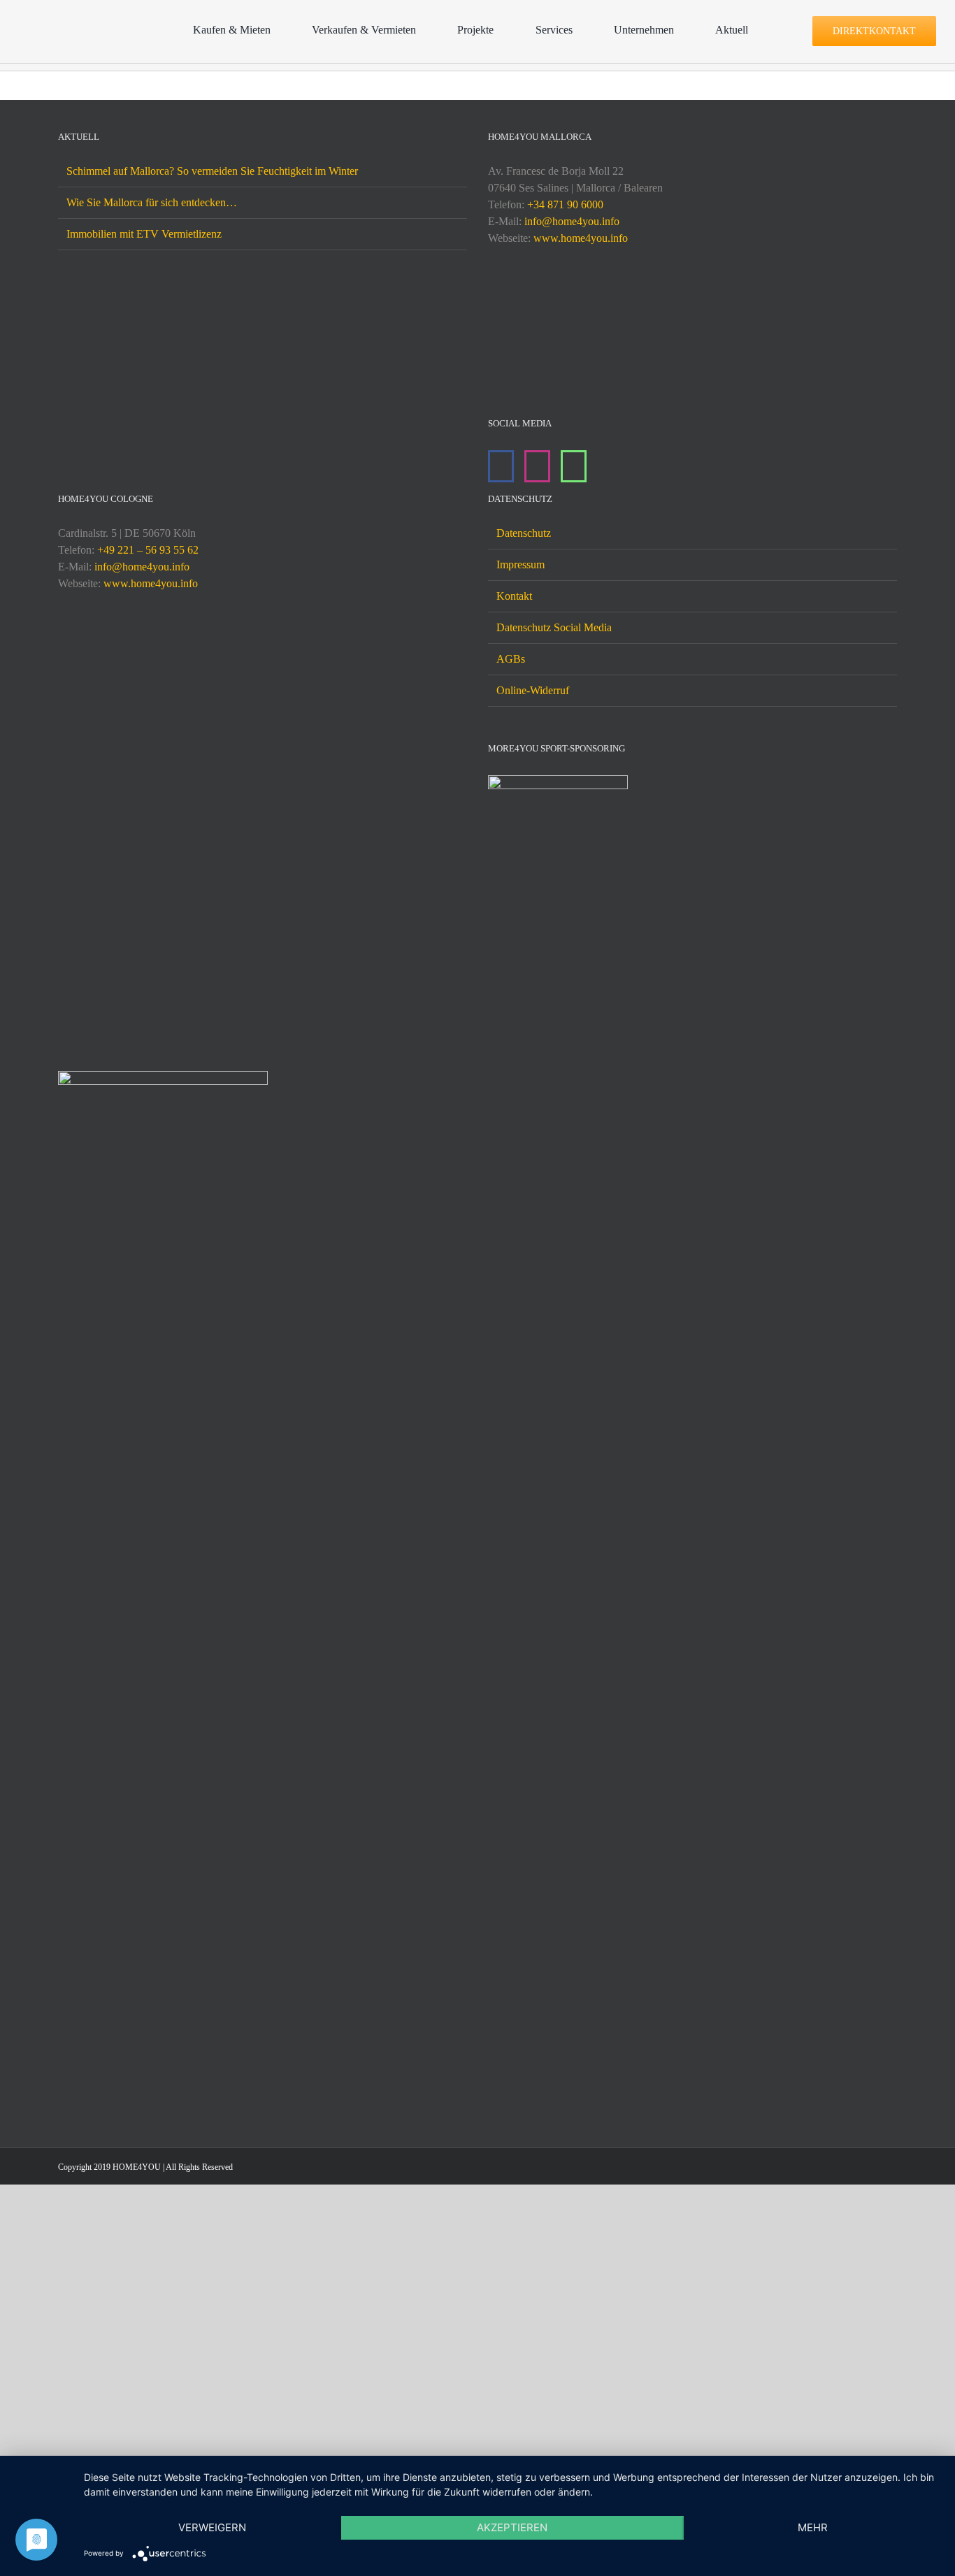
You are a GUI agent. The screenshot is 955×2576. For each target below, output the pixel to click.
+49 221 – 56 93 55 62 (148, 1392)
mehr (813, 2527)
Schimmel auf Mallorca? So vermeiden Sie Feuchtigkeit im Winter (212, 171)
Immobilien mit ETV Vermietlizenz (144, 234)
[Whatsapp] (574, 466)
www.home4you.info (581, 238)
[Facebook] (501, 466)
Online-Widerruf (533, 1533)
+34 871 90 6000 (565, 204)
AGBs (511, 1501)
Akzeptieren (512, 2527)
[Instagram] (537, 466)
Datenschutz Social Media (554, 1470)
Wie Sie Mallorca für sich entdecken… (152, 202)
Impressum (520, 1407)
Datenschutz (524, 1375)
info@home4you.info (572, 221)
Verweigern (212, 2527)
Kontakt (514, 1438)
